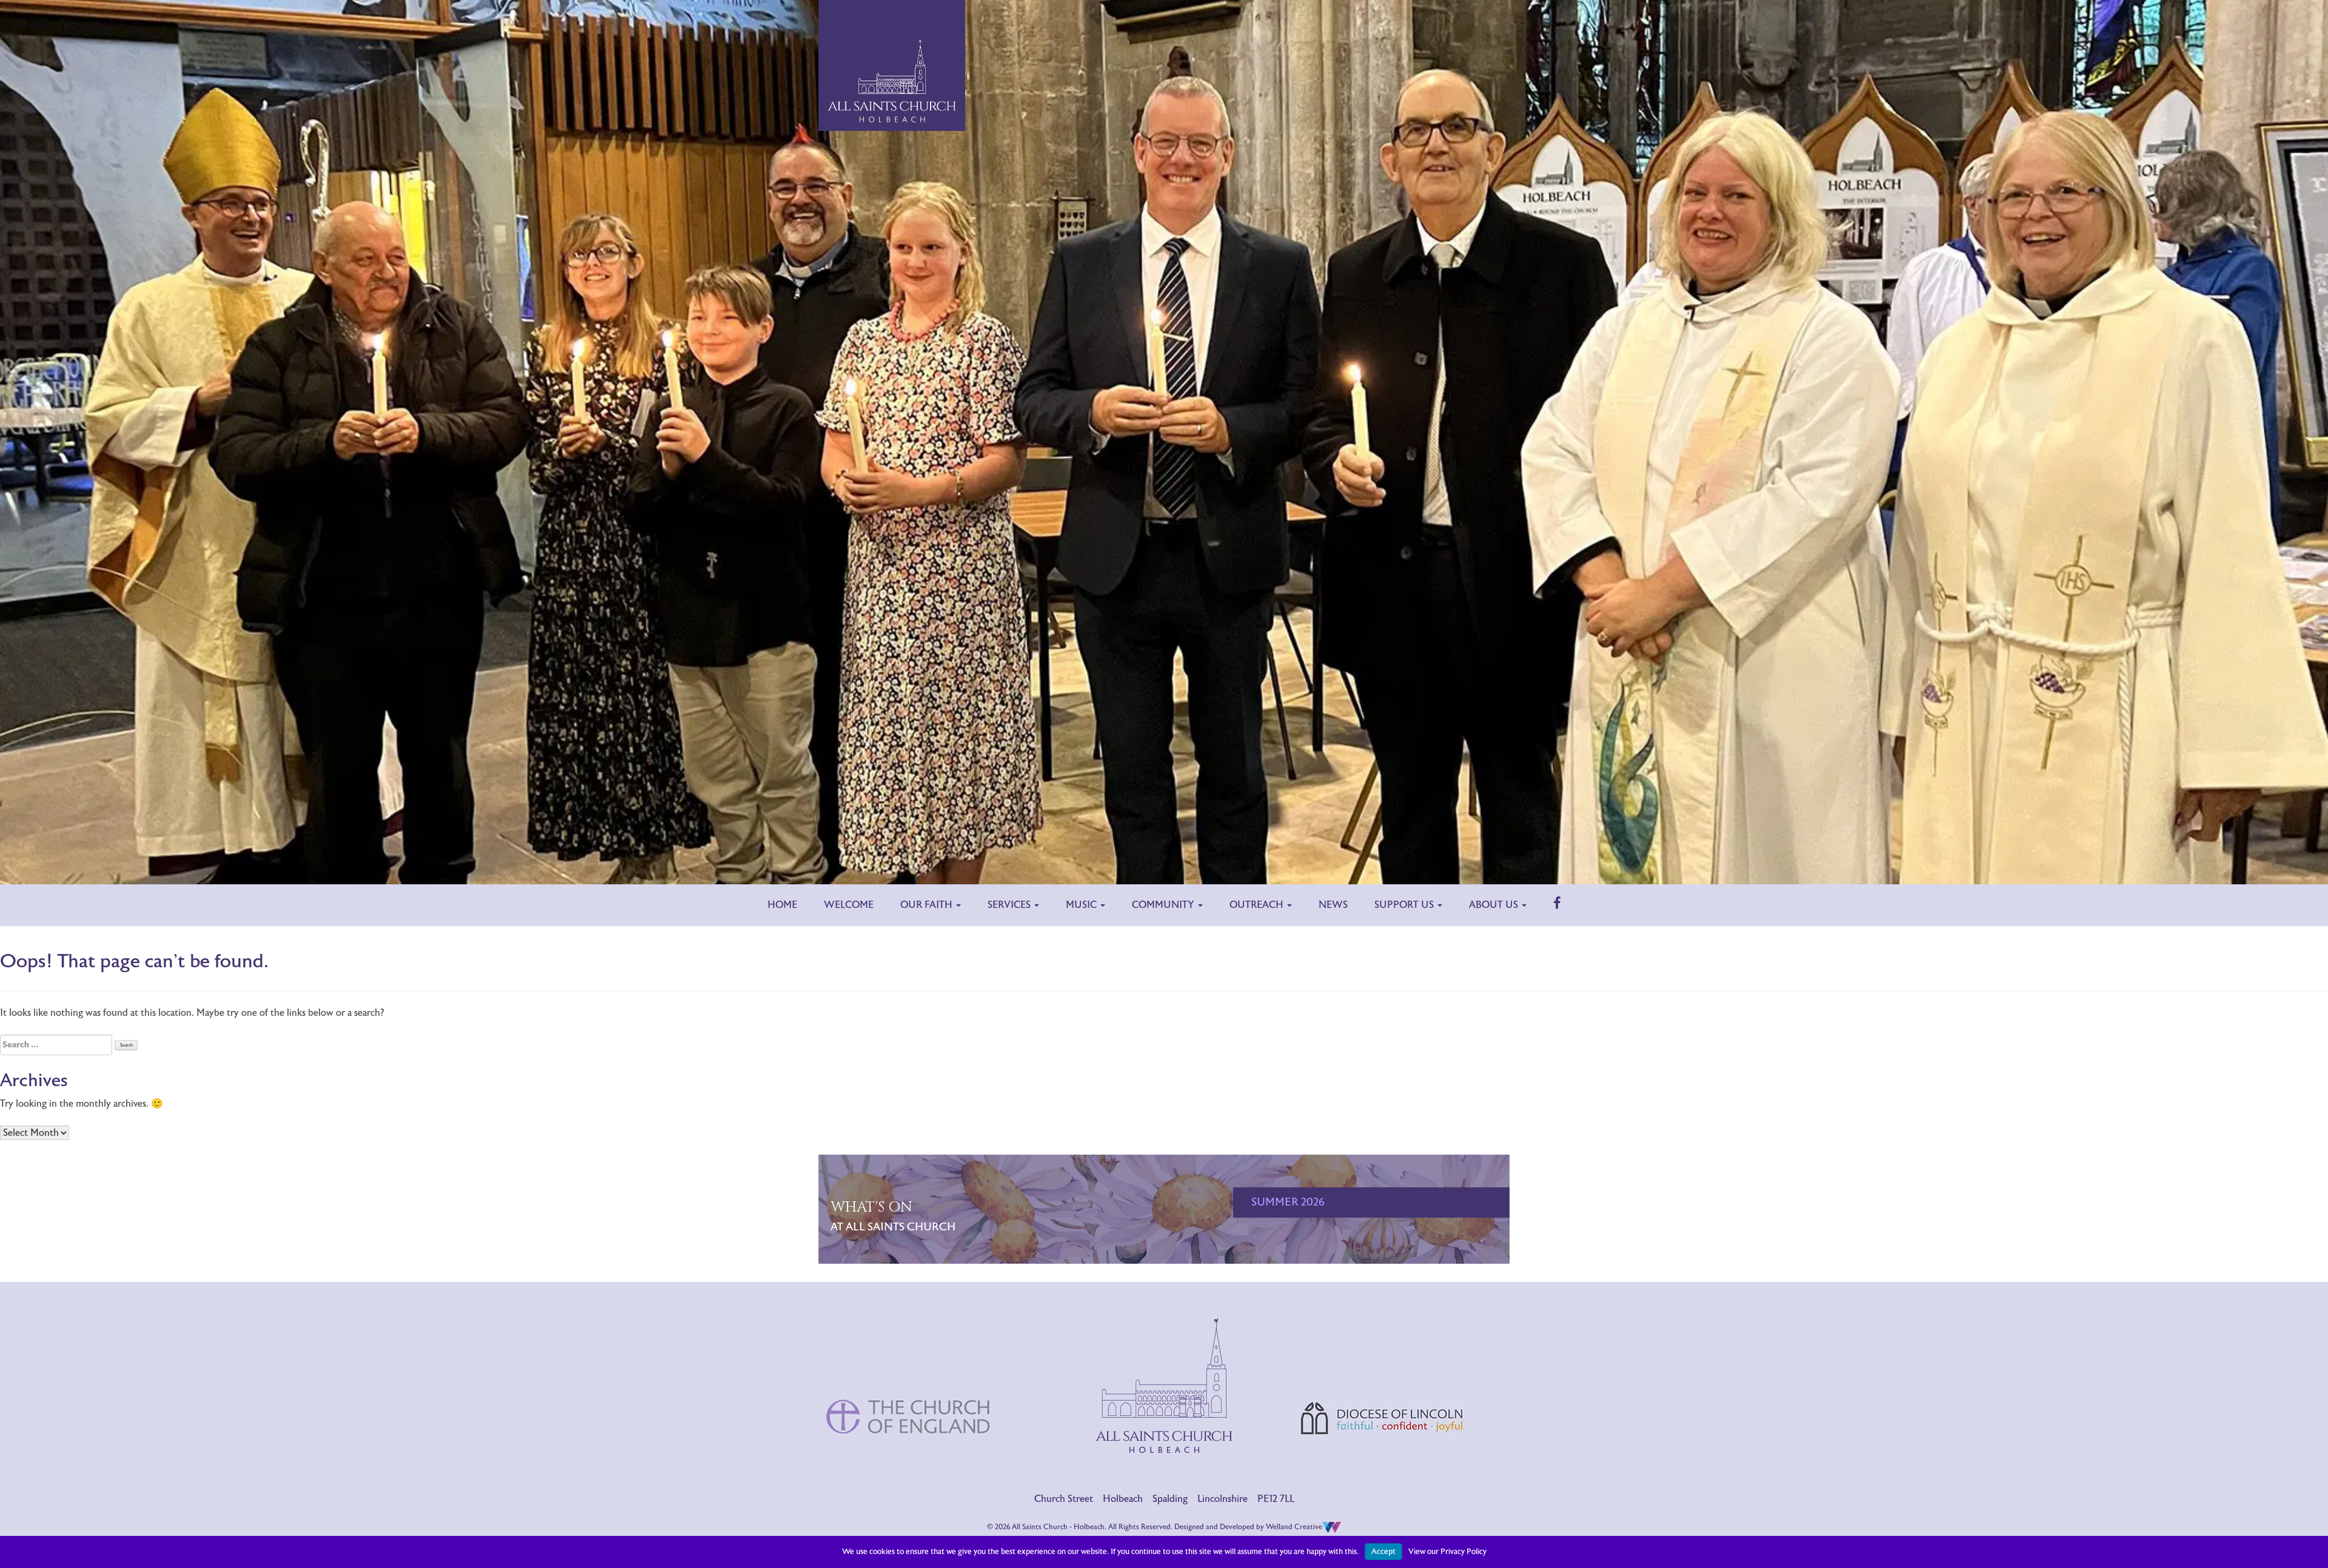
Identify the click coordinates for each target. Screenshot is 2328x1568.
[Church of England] (909, 1366)
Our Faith (928, 905)
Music (1082, 905)
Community (1164, 905)
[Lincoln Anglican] (1382, 1367)
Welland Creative (1294, 1527)
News (1333, 905)
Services (1010, 905)
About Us (1495, 905)
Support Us (1405, 905)
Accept (1383, 1552)
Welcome (849, 905)
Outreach (1258, 905)
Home (782, 905)
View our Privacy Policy (1447, 1552)
